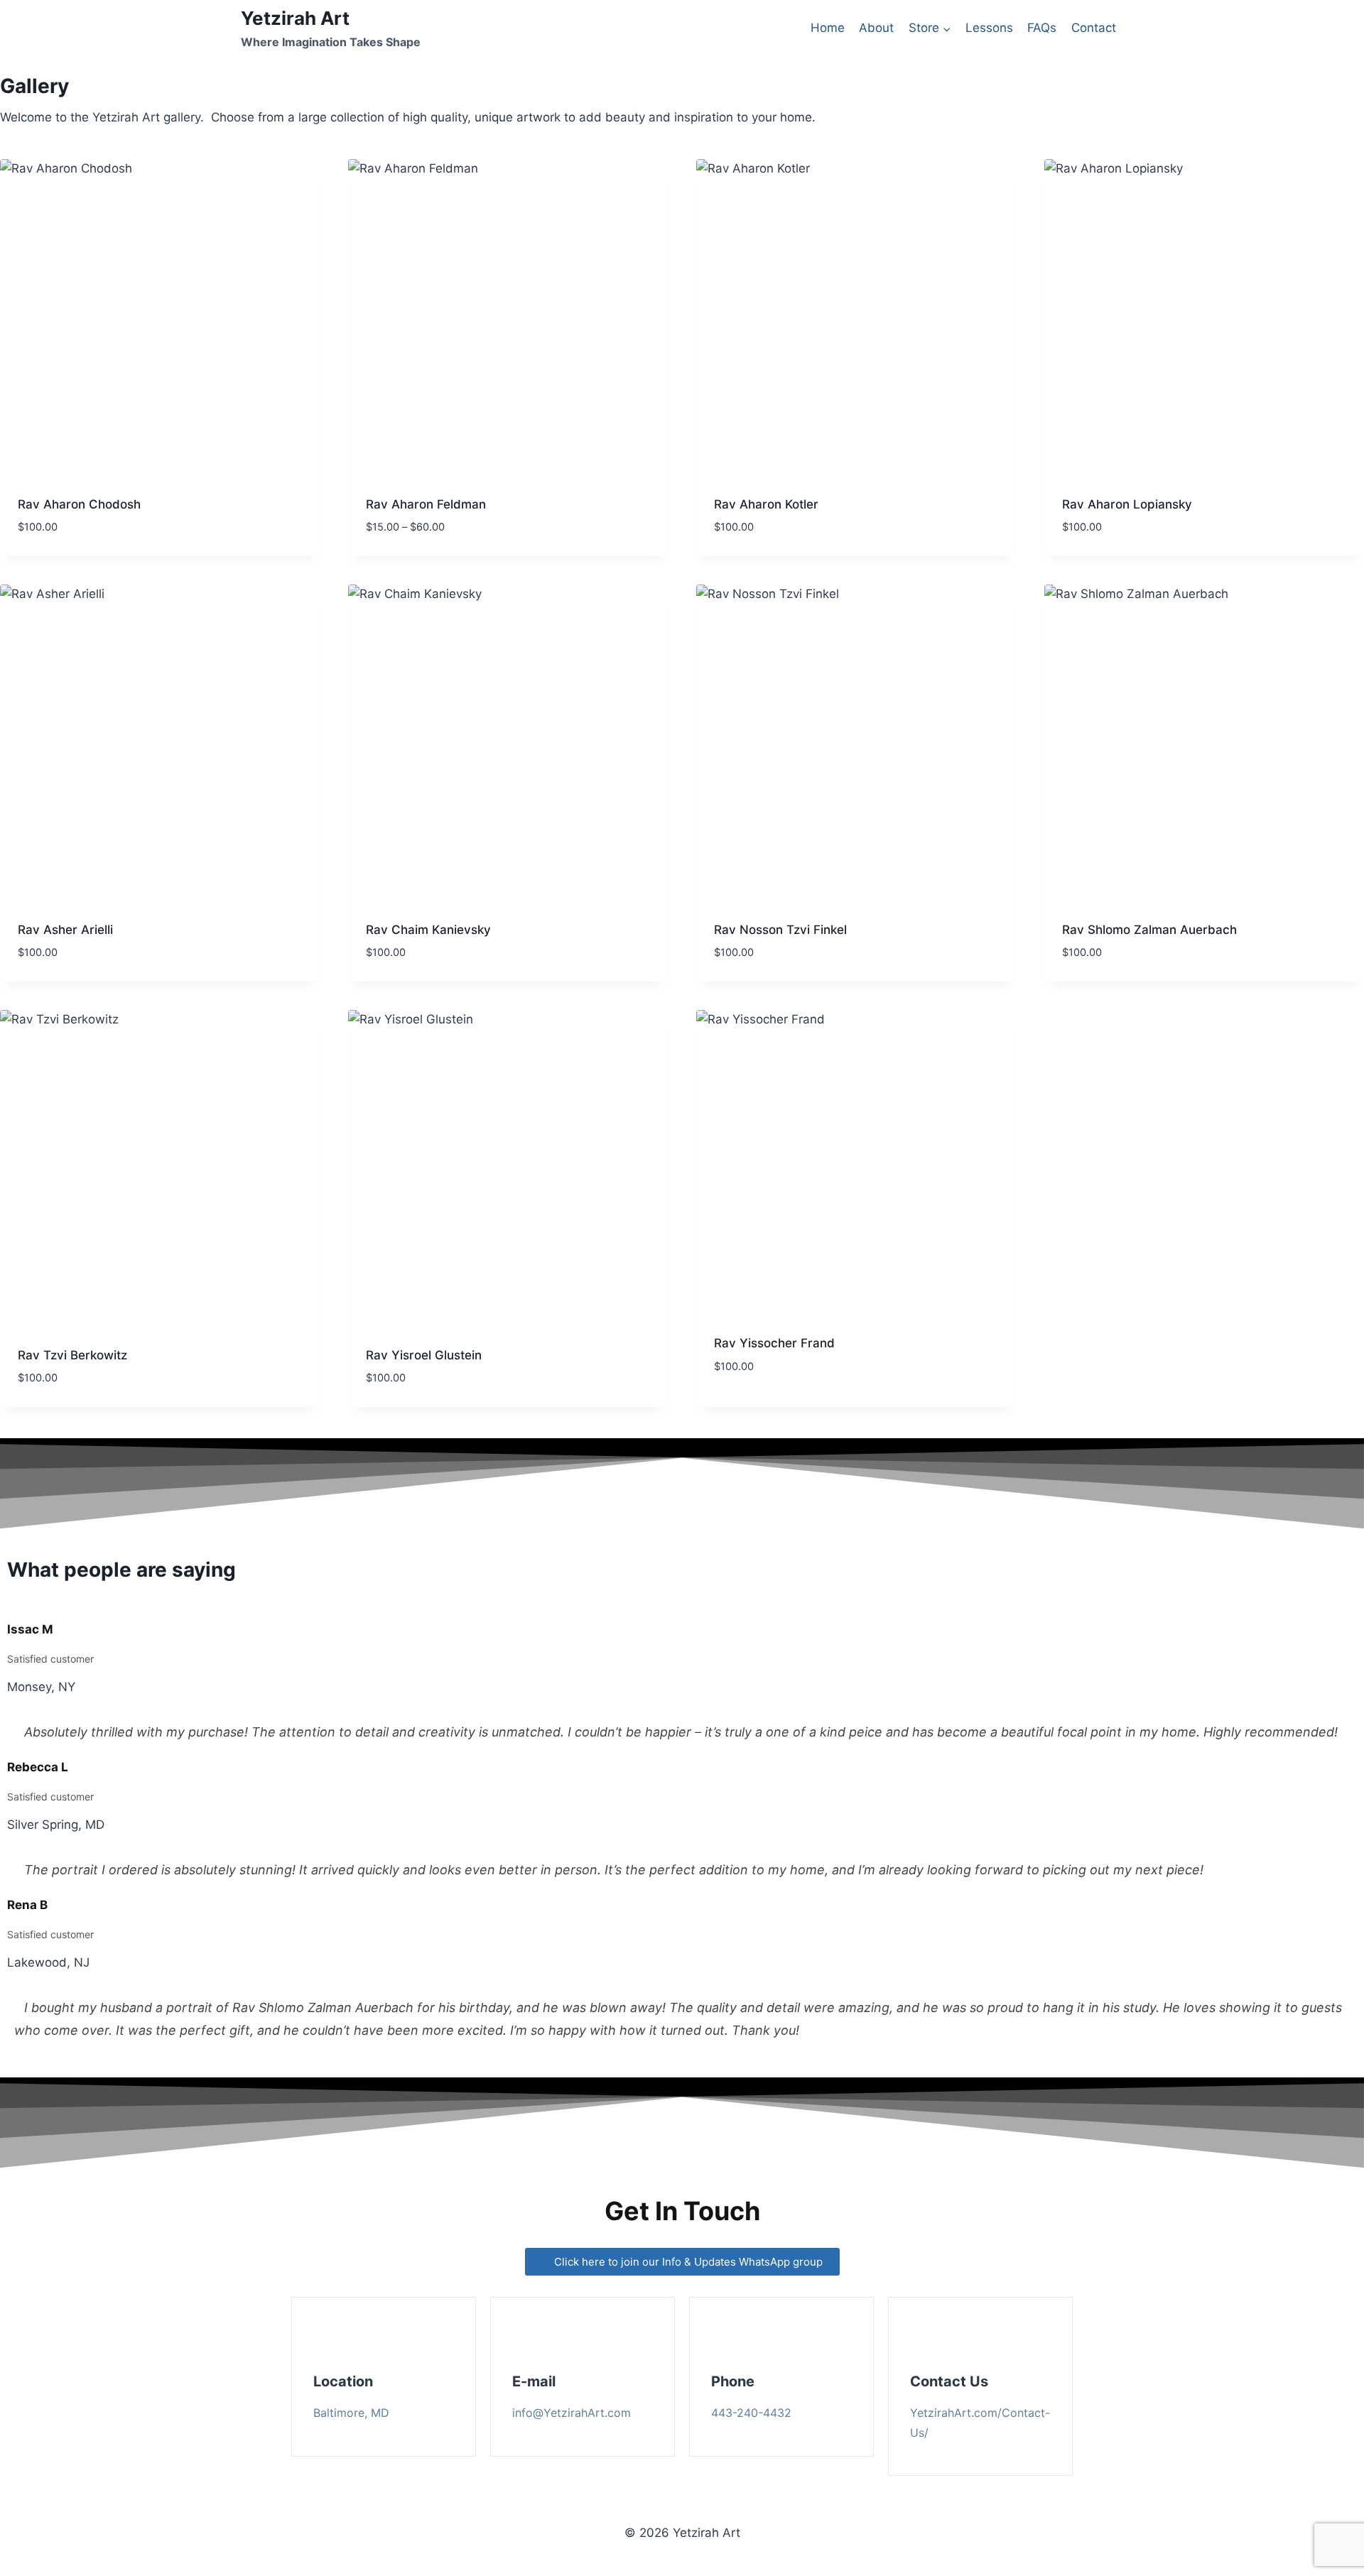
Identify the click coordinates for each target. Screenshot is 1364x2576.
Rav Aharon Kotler (766, 504)
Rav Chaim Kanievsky (428, 930)
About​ (876, 28)
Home (828, 28)
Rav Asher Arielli (65, 930)
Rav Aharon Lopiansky (1127, 504)
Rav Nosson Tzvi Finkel (780, 930)
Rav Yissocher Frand (774, 1343)
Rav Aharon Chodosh (79, 504)
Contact (1094, 28)
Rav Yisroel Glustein (424, 1355)
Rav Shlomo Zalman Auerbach (1149, 930)
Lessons (989, 28)
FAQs (1042, 28)
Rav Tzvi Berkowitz (72, 1355)
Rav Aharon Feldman (426, 504)
